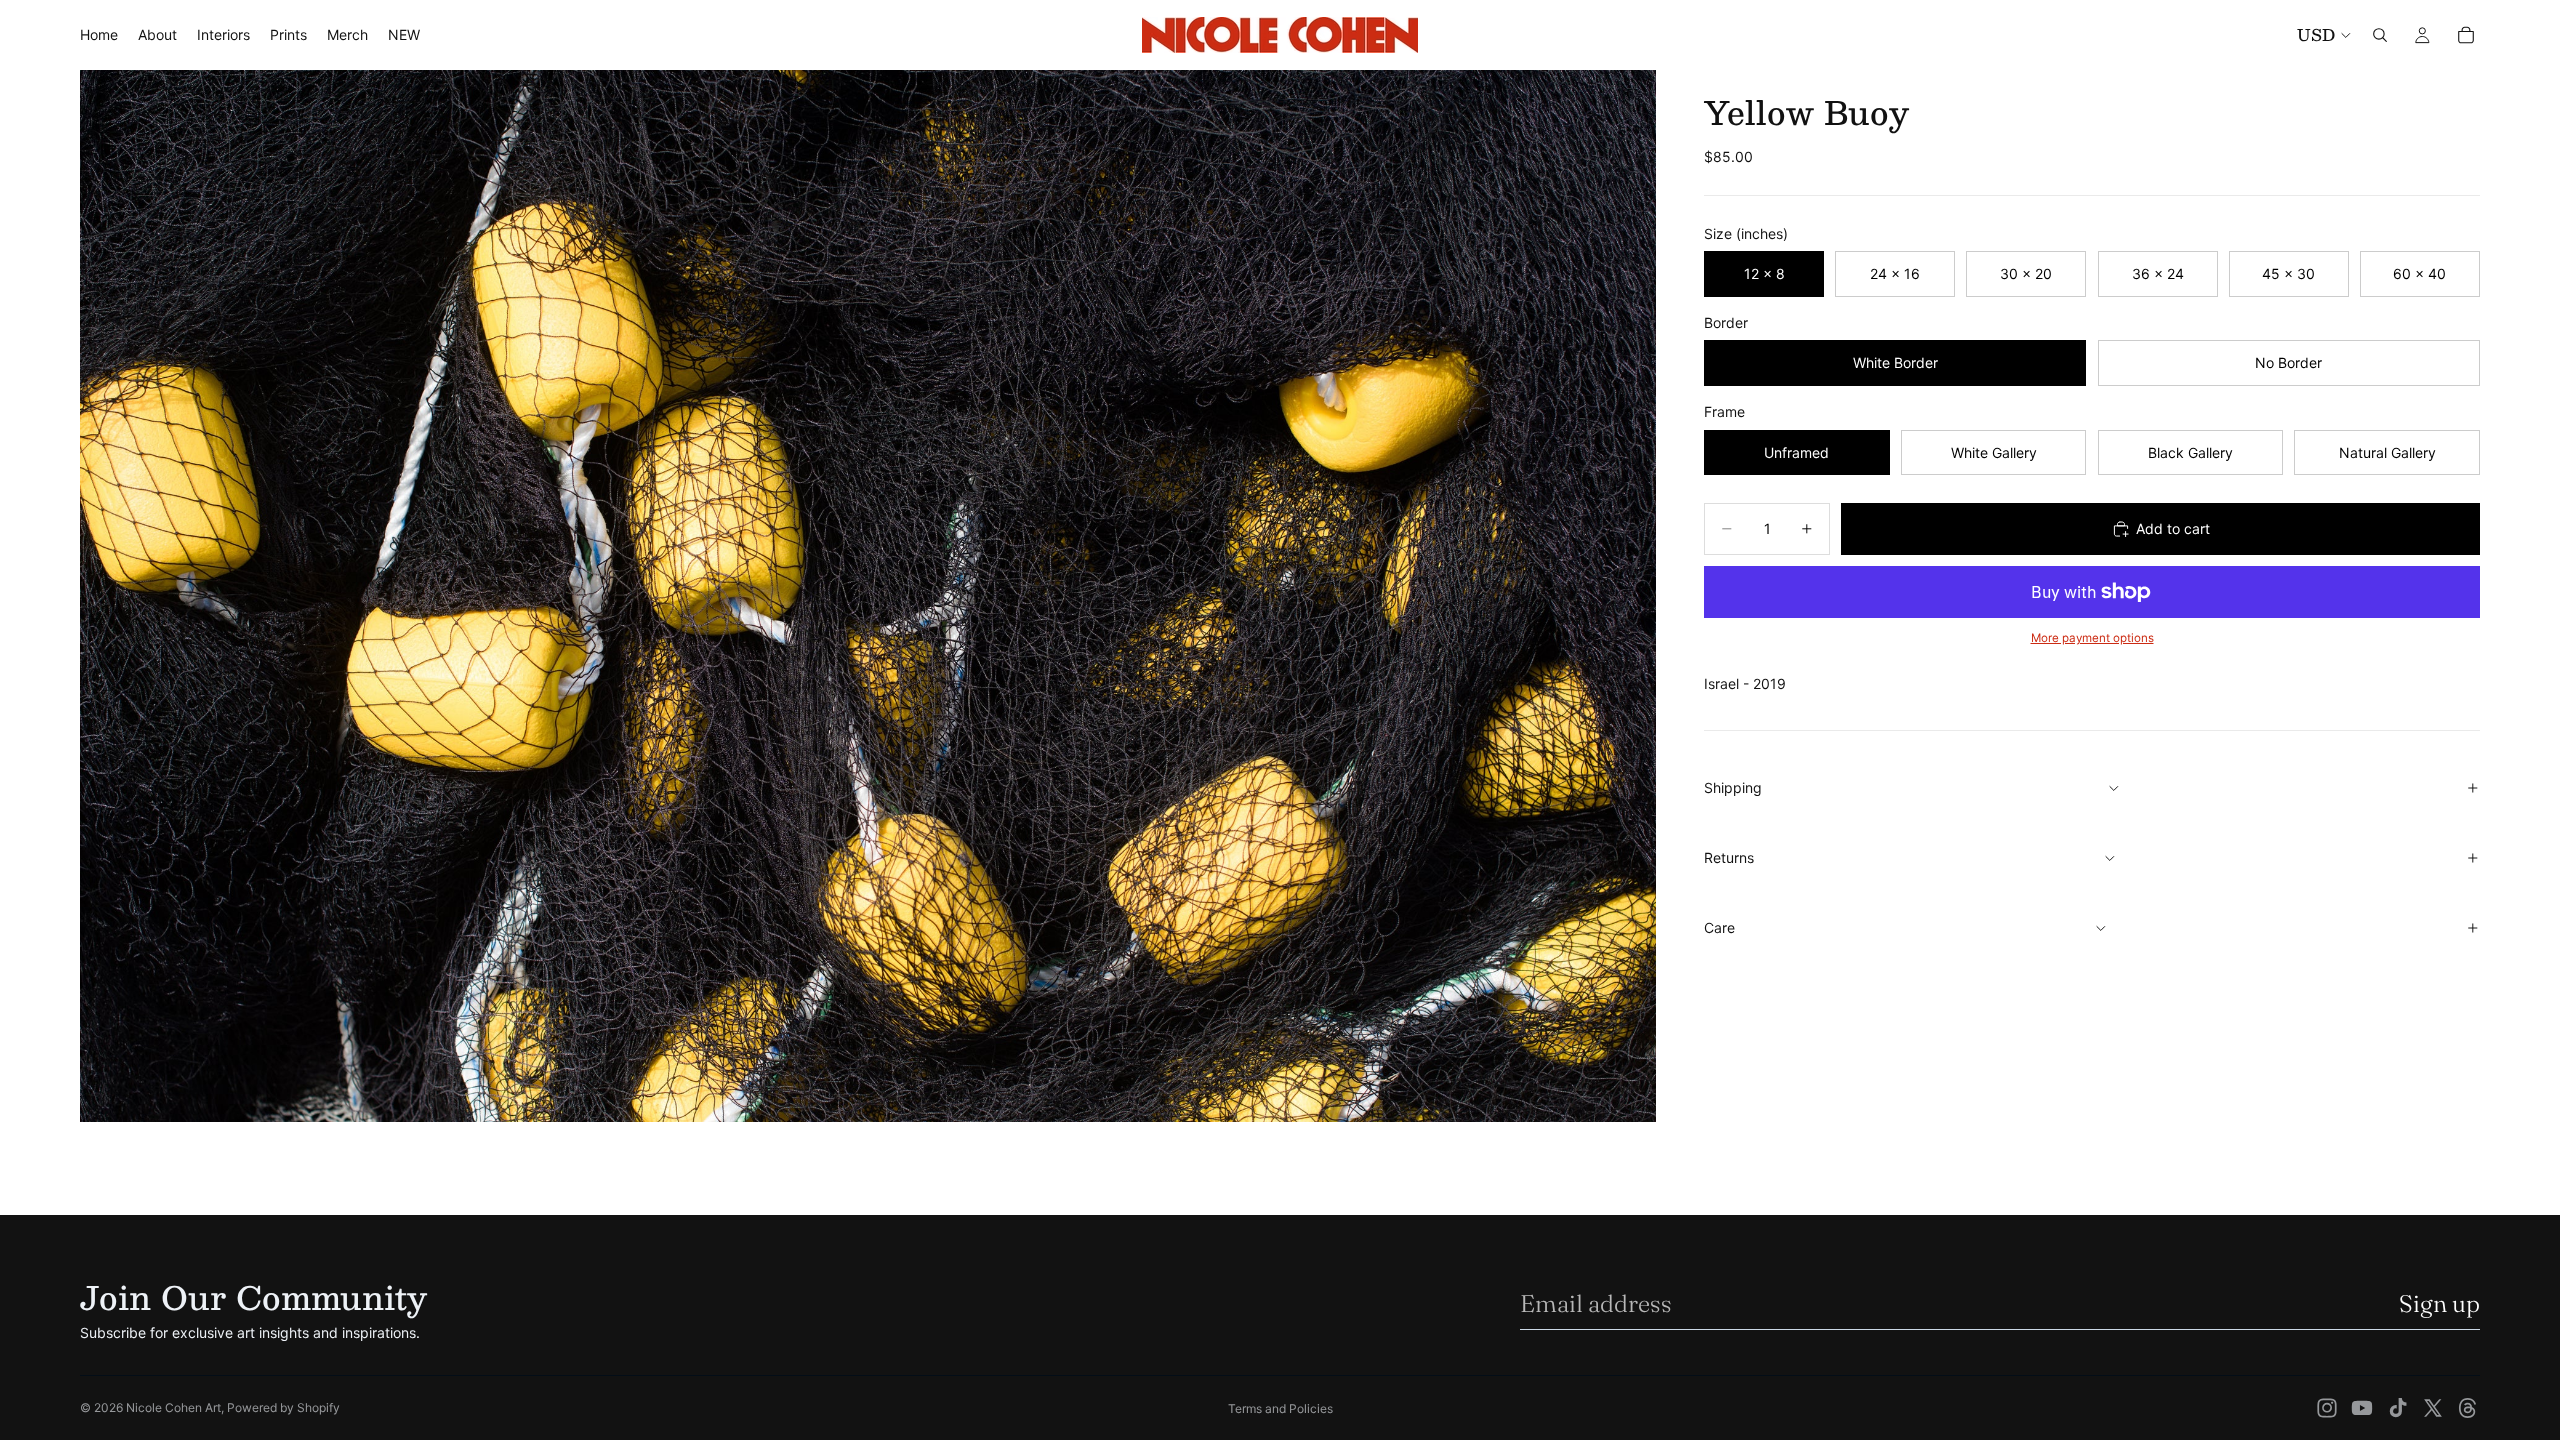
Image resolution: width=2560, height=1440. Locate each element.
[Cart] (2466, 35)
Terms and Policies (1280, 1408)
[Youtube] (2362, 1408)
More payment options (2092, 638)
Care (1719, 927)
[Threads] (2468, 1408)
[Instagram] (2327, 1408)
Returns (1729, 857)
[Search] (2380, 35)
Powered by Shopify (283, 1407)
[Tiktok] (2398, 1408)
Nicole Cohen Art (173, 1407)
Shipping (1733, 787)
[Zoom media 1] (868, 596)
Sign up (2439, 1303)
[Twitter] (2433, 1408)
